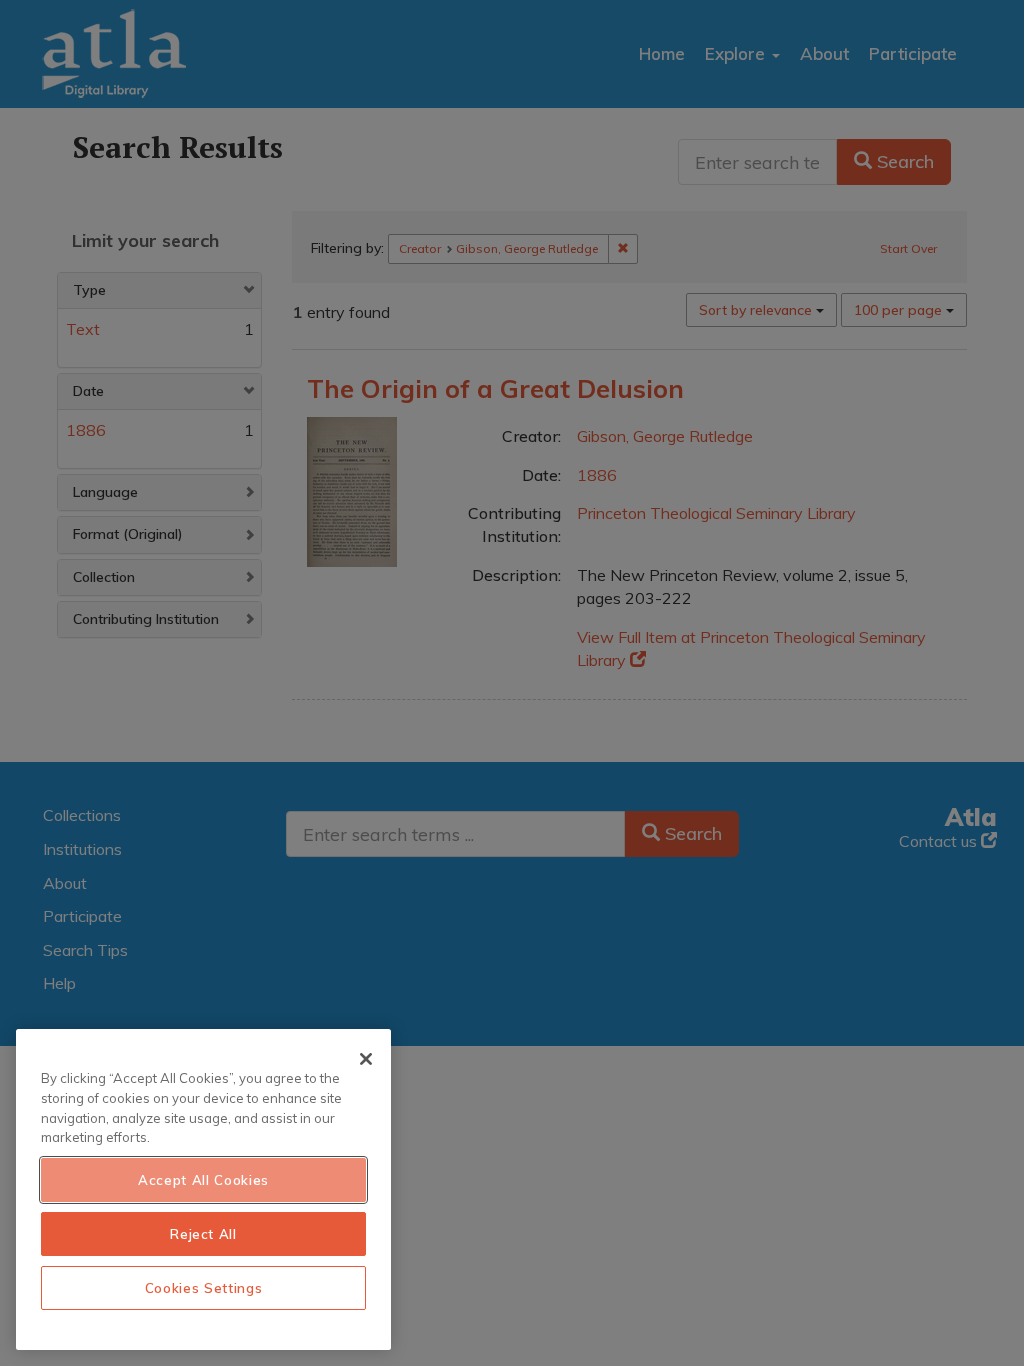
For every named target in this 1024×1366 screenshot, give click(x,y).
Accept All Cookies (203, 1180)
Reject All (203, 1234)
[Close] (366, 1059)
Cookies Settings (204, 1288)
